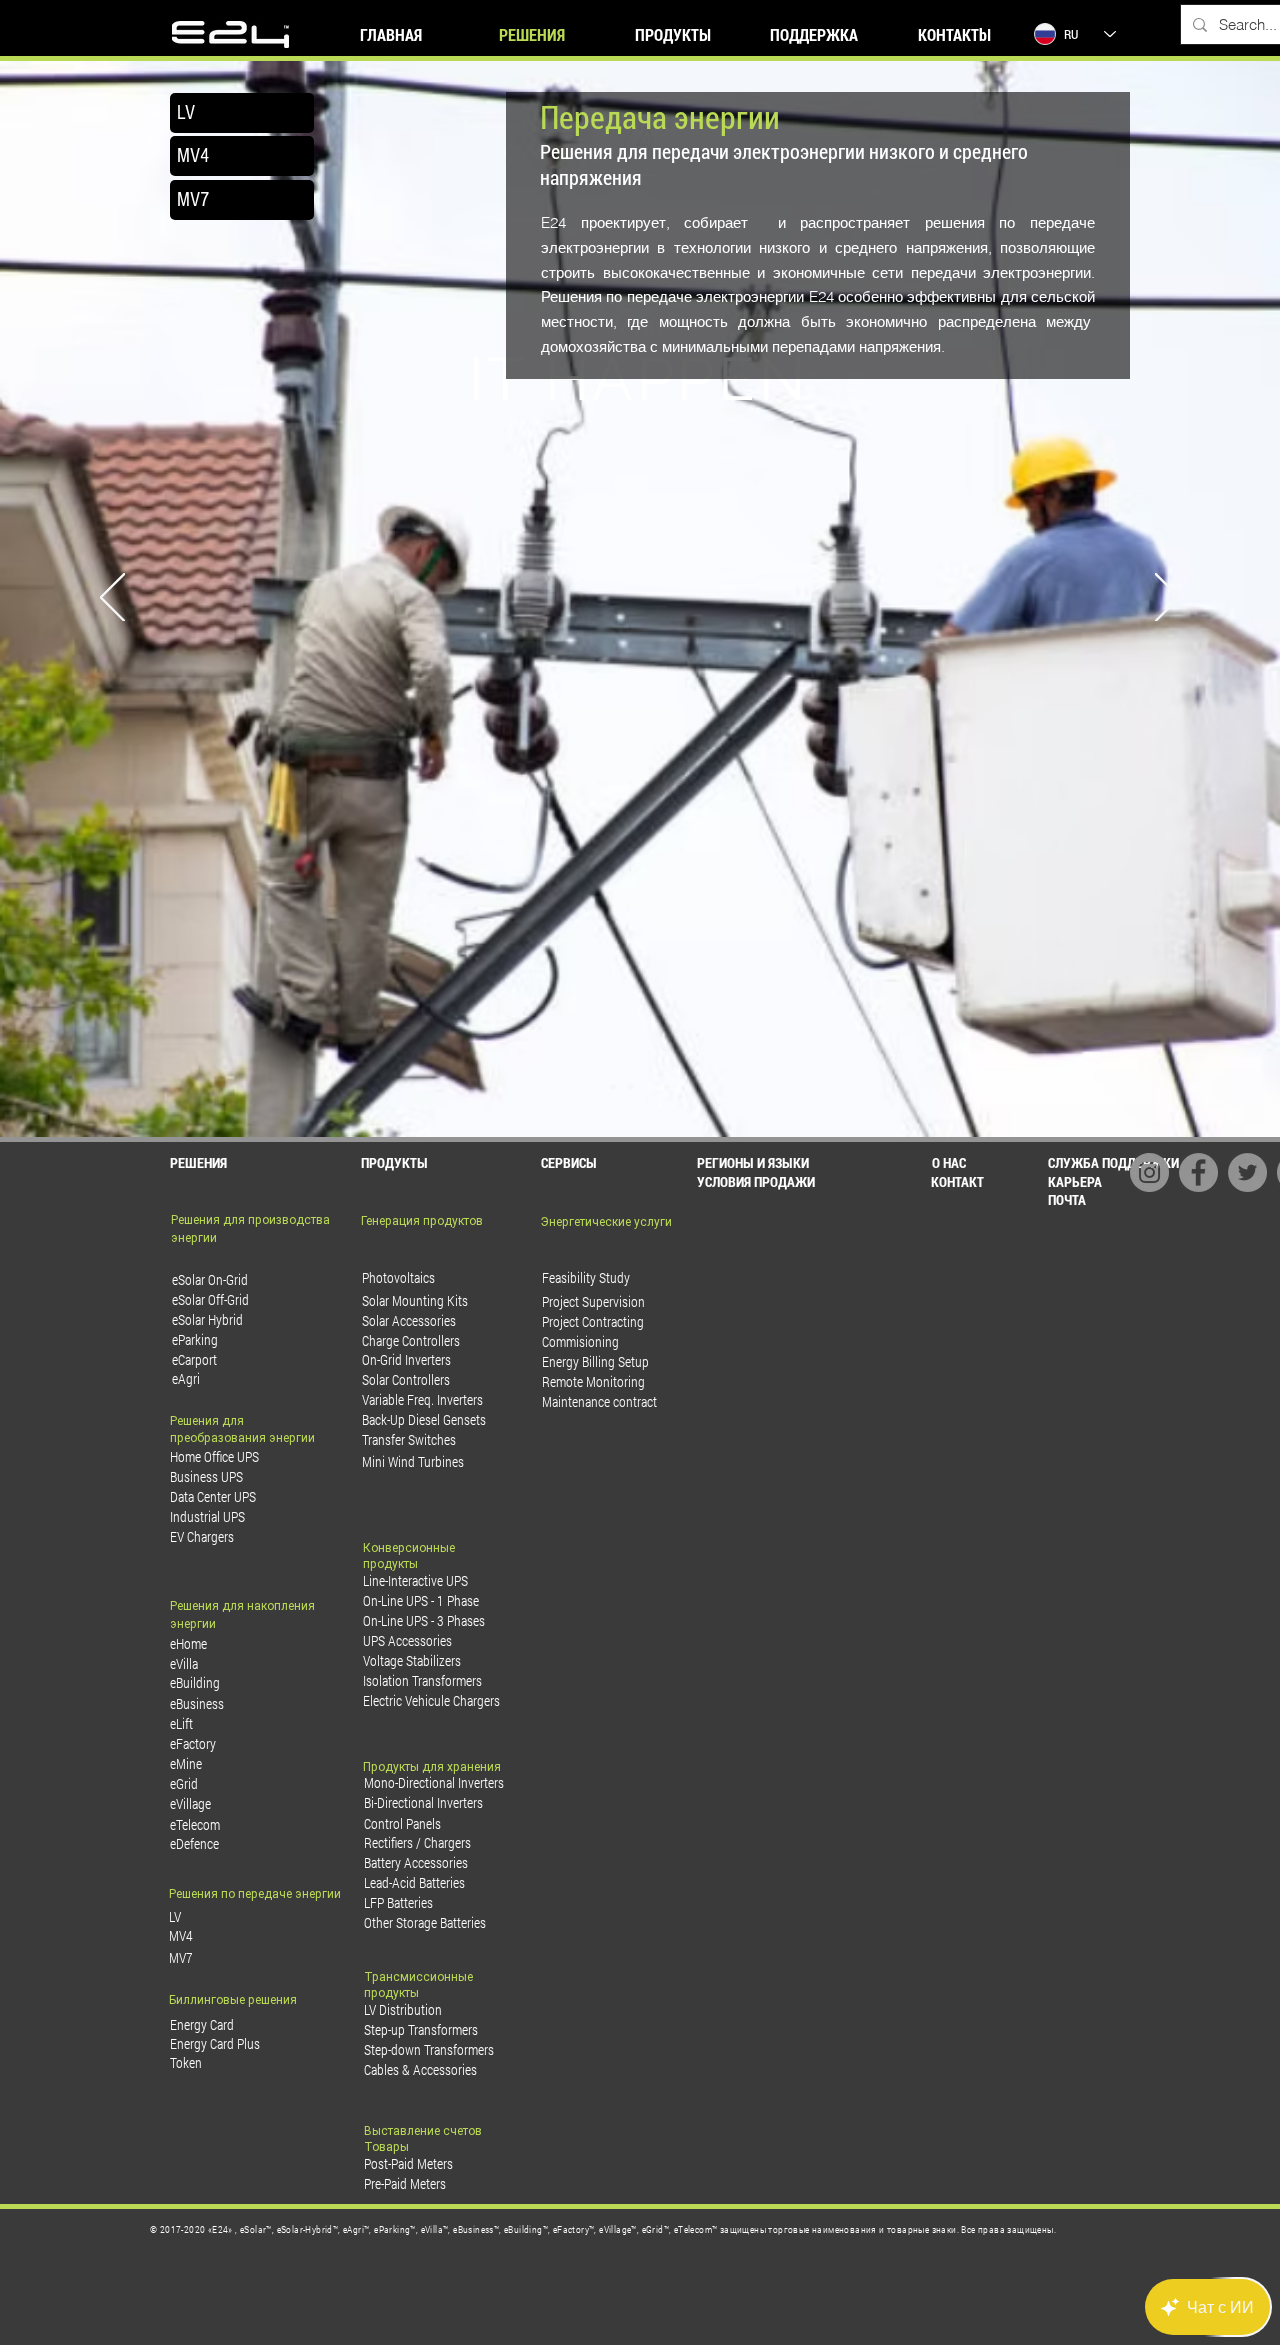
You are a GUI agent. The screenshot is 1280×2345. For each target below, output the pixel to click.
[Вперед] (1167, 599)
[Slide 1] (613, 1087)
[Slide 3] (649, 1087)
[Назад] (112, 599)
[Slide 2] (631, 1087)
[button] (783, 1181)
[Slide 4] (667, 1087)
